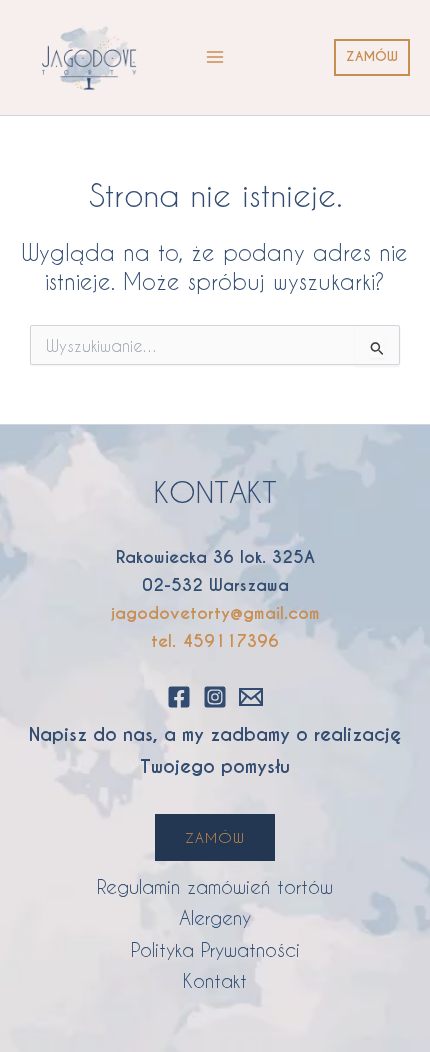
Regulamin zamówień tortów (215, 886)
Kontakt (215, 980)
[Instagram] (215, 697)
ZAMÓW (215, 837)
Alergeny (215, 917)
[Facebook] (179, 697)
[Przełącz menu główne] (215, 57)
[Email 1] (251, 697)
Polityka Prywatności (215, 949)
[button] (372, 57)
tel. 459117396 (215, 641)
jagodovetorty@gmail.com (215, 613)
